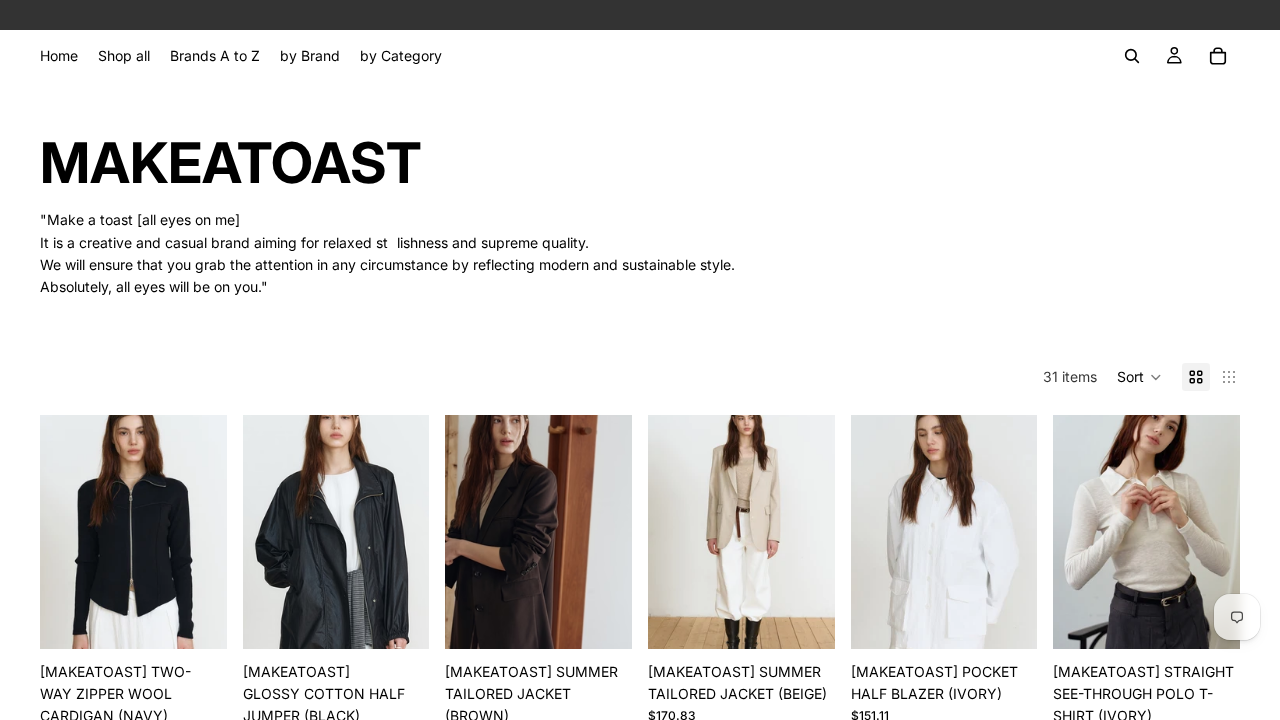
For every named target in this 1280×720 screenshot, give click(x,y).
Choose (416, 617)
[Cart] (1218, 56)
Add (213, 617)
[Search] (1132, 56)
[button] (1139, 377)
